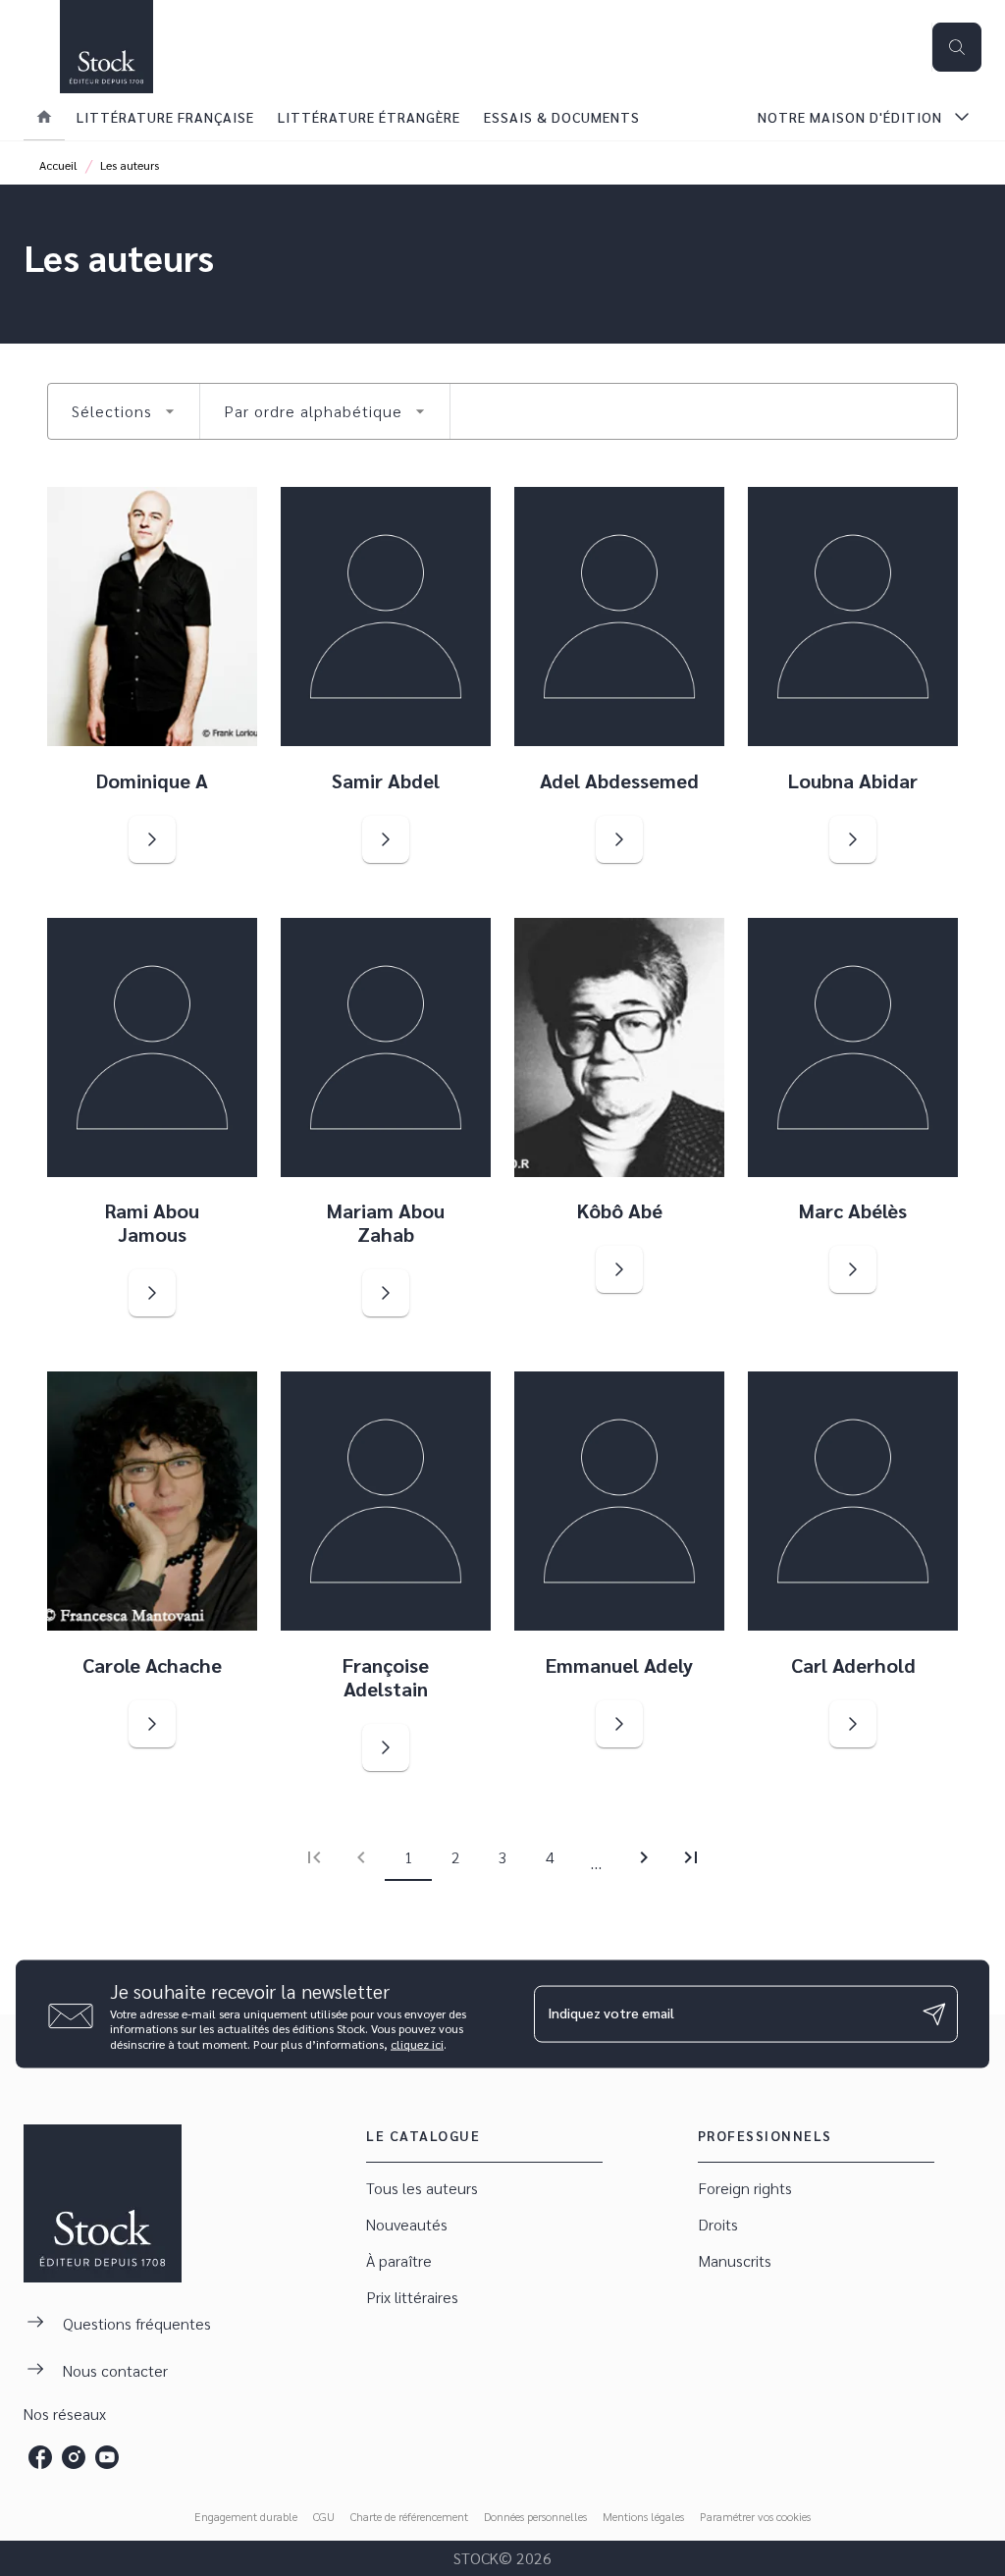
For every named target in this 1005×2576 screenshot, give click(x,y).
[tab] (44, 117)
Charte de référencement (409, 2516)
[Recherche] (957, 47)
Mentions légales (643, 2516)
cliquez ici (417, 2044)
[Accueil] (106, 47)
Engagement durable (246, 2516)
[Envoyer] (934, 2014)
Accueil (58, 165)
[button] (124, 411)
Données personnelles (535, 2516)
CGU (324, 2516)
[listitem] (40, 2457)
